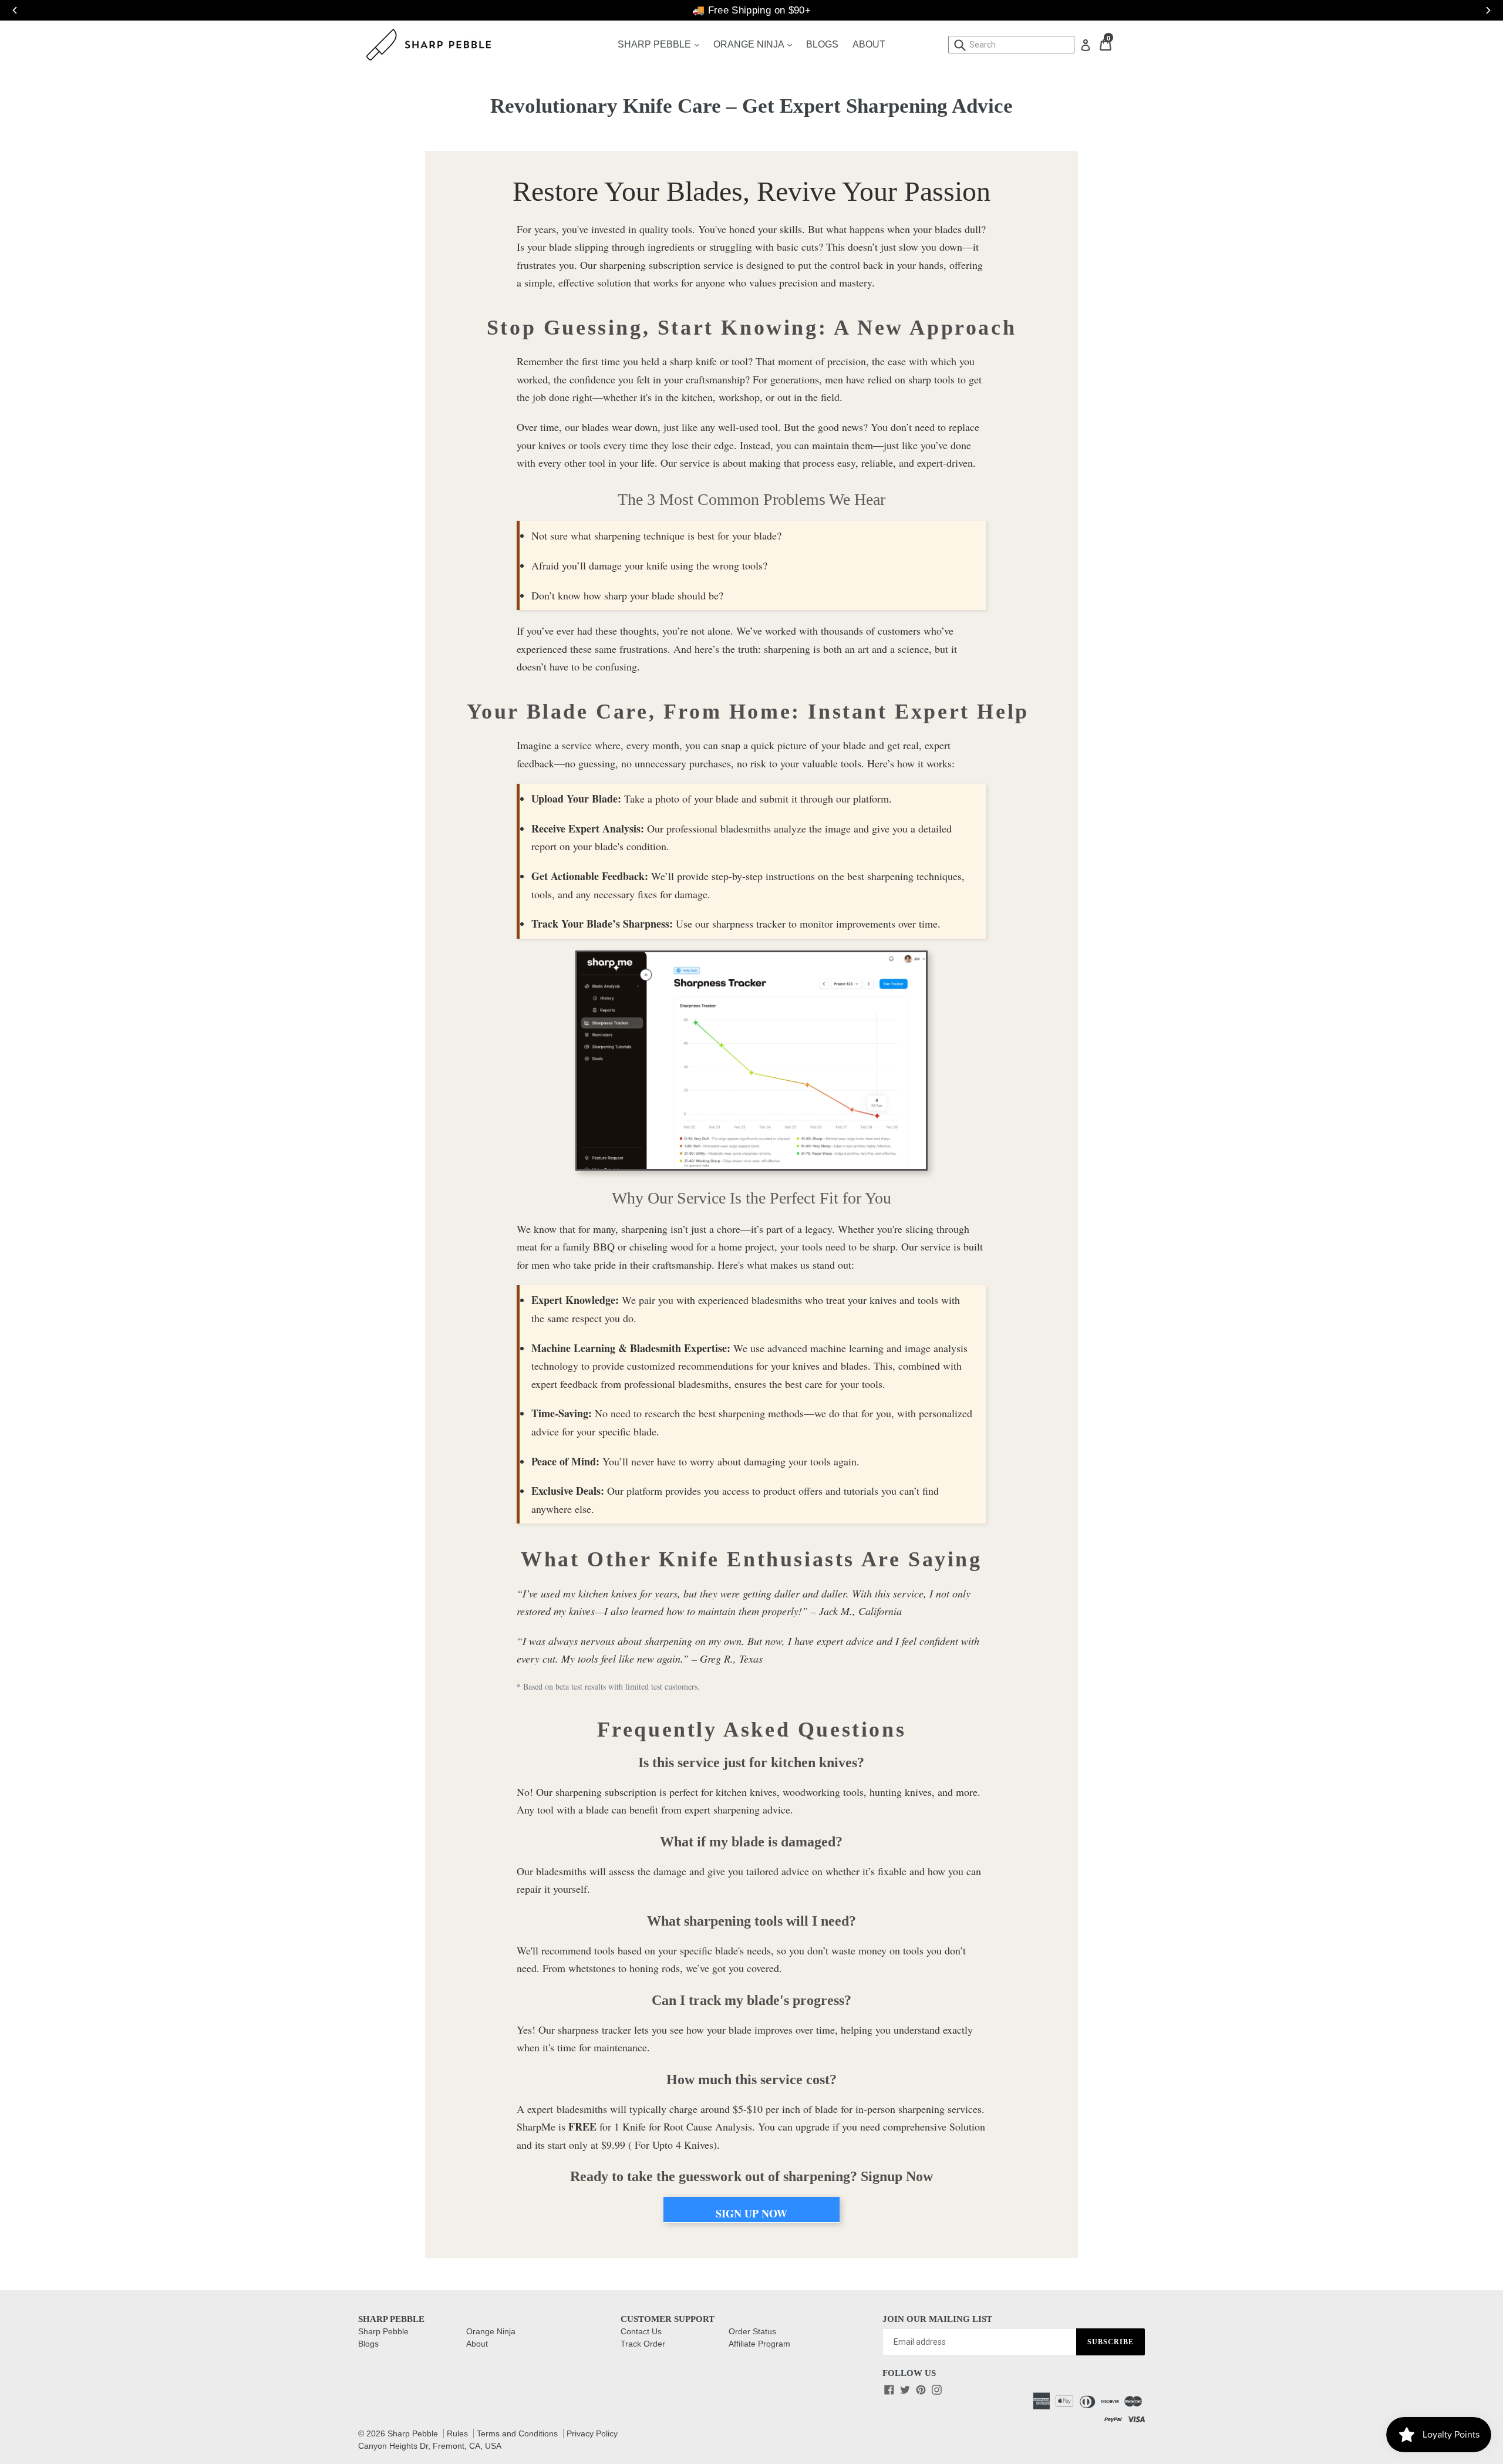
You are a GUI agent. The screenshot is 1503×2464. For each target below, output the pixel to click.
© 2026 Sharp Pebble (398, 2433)
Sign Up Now (751, 2213)
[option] (751, 10)
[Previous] (9, 10)
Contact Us (641, 2331)
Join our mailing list (937, 2319)
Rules (457, 2433)
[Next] (1482, 10)
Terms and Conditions (517, 2433)
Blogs (822, 44)
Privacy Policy (592, 2433)
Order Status (752, 2331)
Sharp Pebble (661, 44)
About (869, 44)
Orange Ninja (756, 44)
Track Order (643, 2344)
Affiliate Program (759, 2344)
